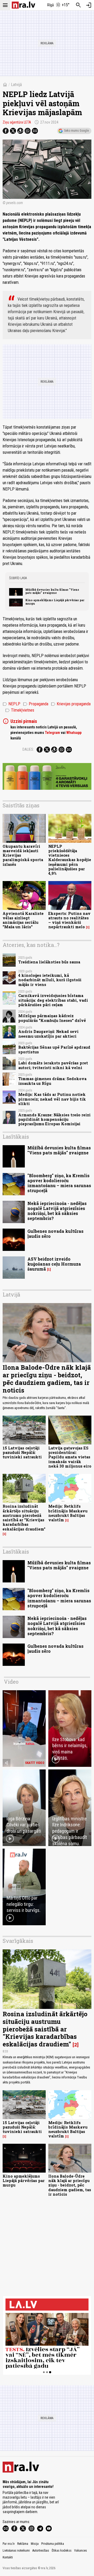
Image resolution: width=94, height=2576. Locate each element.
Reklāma (23, 2544)
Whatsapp (74, 733)
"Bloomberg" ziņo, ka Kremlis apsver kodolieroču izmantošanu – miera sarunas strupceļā (59, 1183)
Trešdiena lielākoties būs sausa (49, 962)
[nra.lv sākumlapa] (23, 5)
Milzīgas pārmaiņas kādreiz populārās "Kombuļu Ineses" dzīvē (52, 1018)
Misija (35, 2544)
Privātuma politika (53, 2544)
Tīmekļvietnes (20, 710)
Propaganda (36, 704)
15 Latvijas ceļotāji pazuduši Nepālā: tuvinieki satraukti (22, 1453)
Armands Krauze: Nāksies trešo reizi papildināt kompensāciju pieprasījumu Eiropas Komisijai (54, 1119)
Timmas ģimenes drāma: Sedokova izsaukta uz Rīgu (52, 1081)
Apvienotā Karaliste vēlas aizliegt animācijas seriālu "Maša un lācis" (23, 920)
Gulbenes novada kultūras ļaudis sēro (55, 1234)
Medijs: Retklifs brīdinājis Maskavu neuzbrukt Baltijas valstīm (68, 1513)
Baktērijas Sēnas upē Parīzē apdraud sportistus (54, 1049)
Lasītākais (16, 1137)
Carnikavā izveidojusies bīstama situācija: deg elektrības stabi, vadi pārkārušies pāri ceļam (53, 1000)
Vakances (81, 2551)
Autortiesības (41, 2551)
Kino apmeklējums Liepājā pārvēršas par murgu (55, 602)
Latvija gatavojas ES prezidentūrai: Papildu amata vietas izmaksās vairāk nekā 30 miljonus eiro (70, 1457)
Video (11, 1682)
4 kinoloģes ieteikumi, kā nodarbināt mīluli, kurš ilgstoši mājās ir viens (50, 980)
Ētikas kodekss (62, 2551)
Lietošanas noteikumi (16, 2551)
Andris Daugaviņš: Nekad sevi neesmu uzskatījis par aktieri (48, 1034)
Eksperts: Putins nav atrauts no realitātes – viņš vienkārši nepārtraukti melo (69, 920)
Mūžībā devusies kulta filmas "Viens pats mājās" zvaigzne (52, 591)
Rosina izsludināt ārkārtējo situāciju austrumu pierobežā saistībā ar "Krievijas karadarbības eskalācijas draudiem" (24, 1518)
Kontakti (8, 2557)
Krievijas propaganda (71, 704)
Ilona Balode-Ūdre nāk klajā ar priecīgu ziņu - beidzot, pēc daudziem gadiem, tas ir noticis (47, 1379)
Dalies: (28, 749)
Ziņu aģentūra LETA (17, 122)
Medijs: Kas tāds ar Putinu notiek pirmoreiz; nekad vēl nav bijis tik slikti (52, 1099)
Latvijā (16, 85)
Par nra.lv (9, 2544)
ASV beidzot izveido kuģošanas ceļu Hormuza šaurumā (54, 1264)
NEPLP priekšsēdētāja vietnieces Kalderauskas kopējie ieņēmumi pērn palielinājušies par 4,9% (70, 860)
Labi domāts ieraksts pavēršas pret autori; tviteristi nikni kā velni (53, 1065)
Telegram (52, 733)
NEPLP (11, 704)
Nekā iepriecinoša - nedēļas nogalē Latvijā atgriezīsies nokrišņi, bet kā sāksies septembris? (57, 1211)
